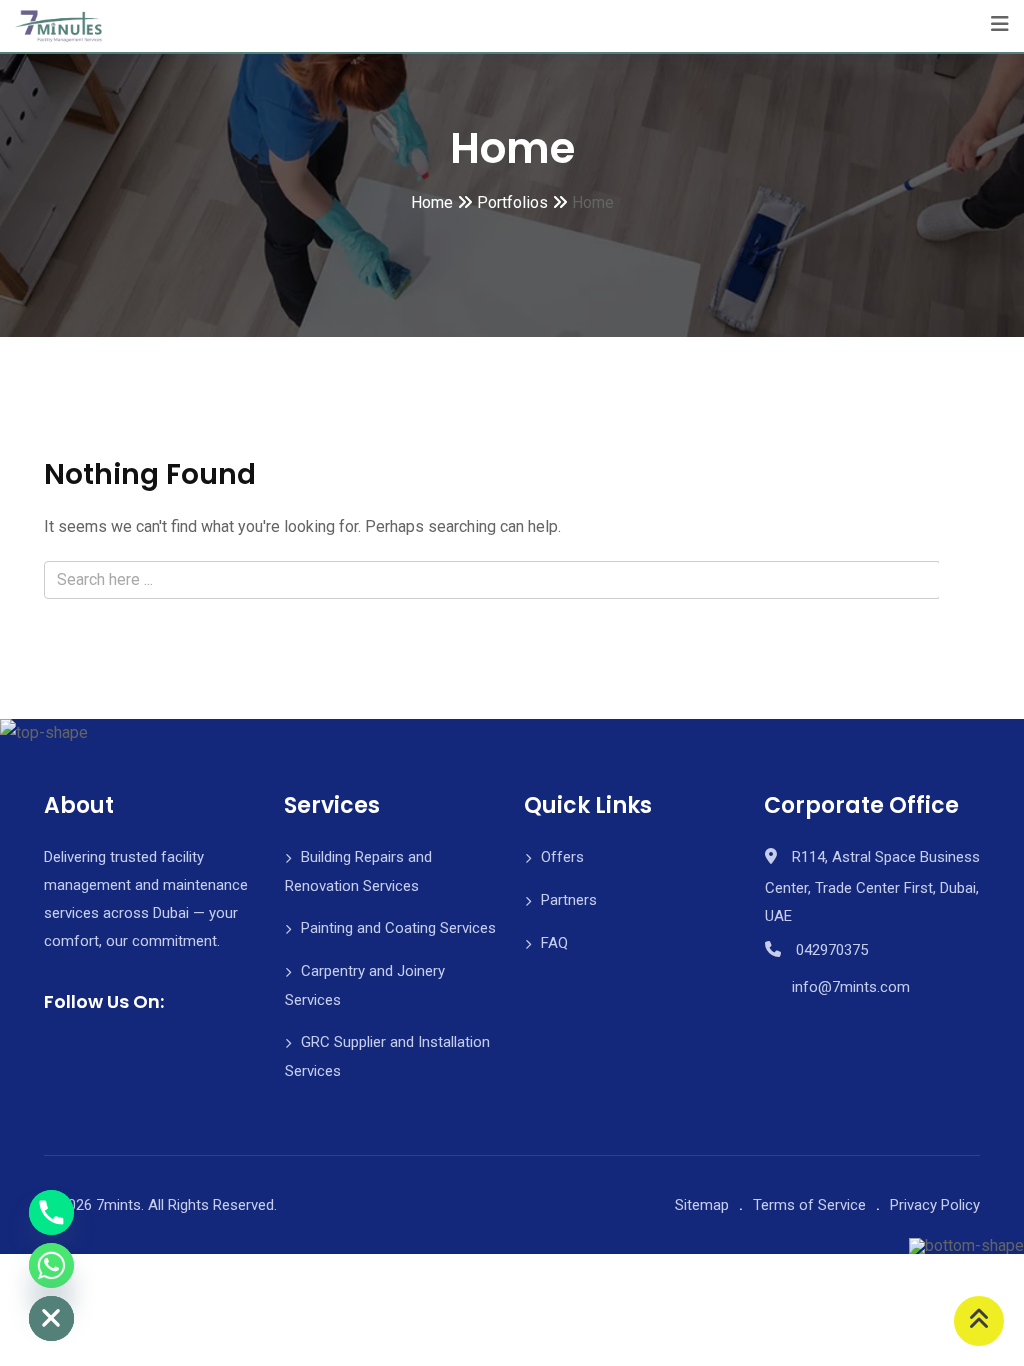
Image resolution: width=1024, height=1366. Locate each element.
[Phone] (51, 1212)
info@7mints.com (851, 987)
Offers (562, 857)
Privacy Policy (935, 1205)
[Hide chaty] (51, 1318)
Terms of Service (809, 1205)
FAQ (554, 943)
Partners (569, 900)
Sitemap (702, 1205)
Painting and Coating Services (398, 928)
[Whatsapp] (51, 1265)
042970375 (832, 950)
